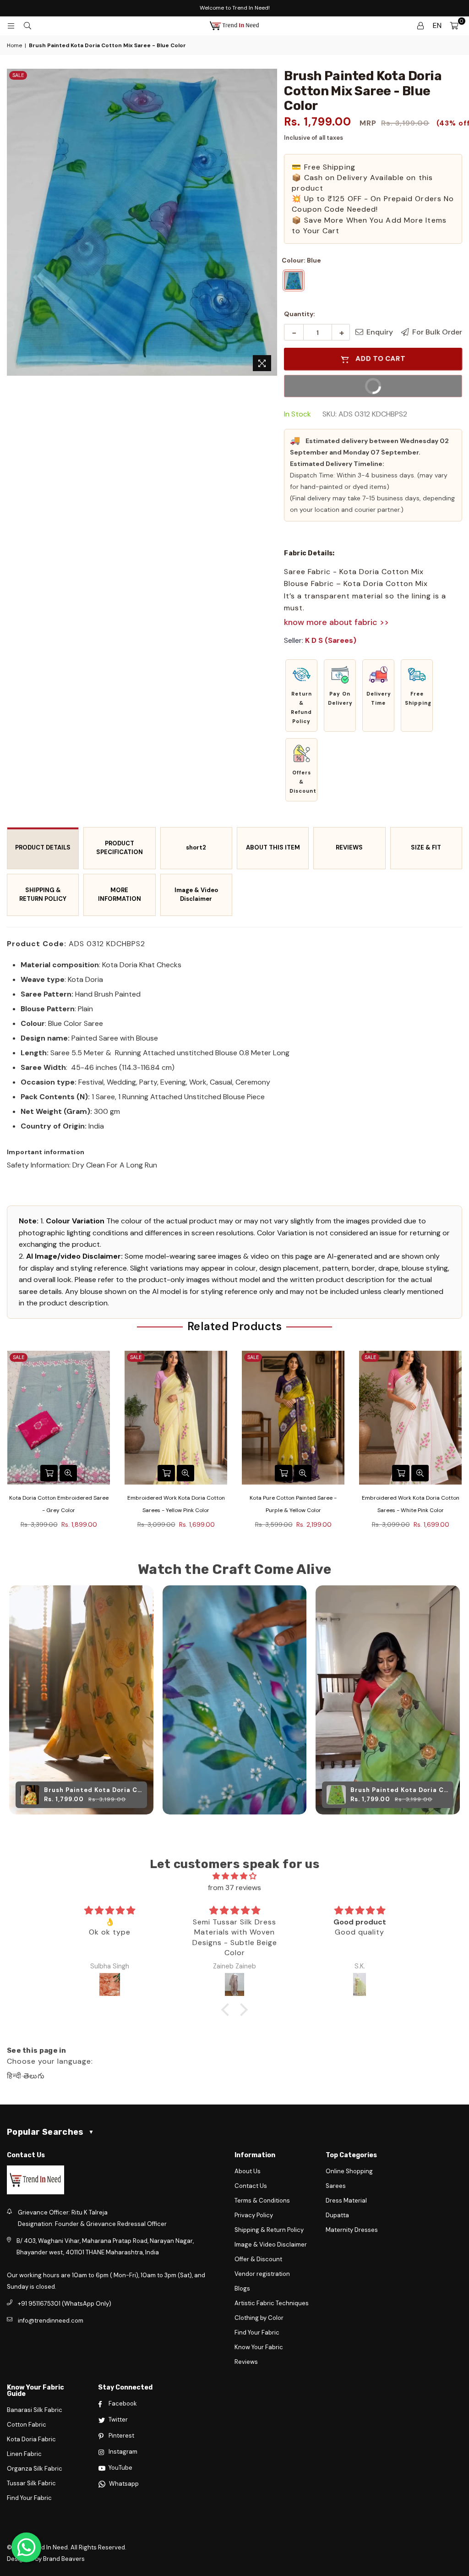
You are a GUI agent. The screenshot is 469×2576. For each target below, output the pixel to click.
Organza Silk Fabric (35, 2469)
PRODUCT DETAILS (43, 847)
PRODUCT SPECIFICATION (120, 848)
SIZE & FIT (426, 847)
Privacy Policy (254, 2215)
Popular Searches (50, 2132)
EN (437, 25)
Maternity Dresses (352, 2230)
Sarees (336, 2186)
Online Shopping (349, 2171)
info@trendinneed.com (51, 2321)
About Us (248, 2171)
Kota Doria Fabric (31, 2439)
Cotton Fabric (27, 2425)
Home (14, 45)
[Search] (27, 26)
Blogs (242, 2288)
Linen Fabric (24, 2454)
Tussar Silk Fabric (31, 2483)
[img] (234, 1876)
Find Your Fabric (257, 2332)
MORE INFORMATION (120, 894)
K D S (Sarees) (331, 640)
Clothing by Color (259, 2318)
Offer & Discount (258, 2259)
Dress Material (346, 2201)
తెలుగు (34, 2076)
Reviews (246, 2362)
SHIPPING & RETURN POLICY (43, 894)
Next (461, 1448)
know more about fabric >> (336, 622)
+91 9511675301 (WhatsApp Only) (65, 2304)
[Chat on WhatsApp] (26, 2547)
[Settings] (420, 26)
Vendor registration (262, 2274)
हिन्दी (14, 2076)
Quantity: (300, 314)
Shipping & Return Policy (269, 2230)
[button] (301, 696)
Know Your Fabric (259, 2347)
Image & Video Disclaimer (196, 894)
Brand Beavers (64, 2559)
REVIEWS (349, 847)
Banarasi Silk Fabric (35, 2410)
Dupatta (337, 2215)
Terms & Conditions (262, 2201)
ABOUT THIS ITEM (273, 847)
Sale (18, 75)
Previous (8, 1448)
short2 (196, 847)
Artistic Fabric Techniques (272, 2303)
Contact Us (251, 2186)
